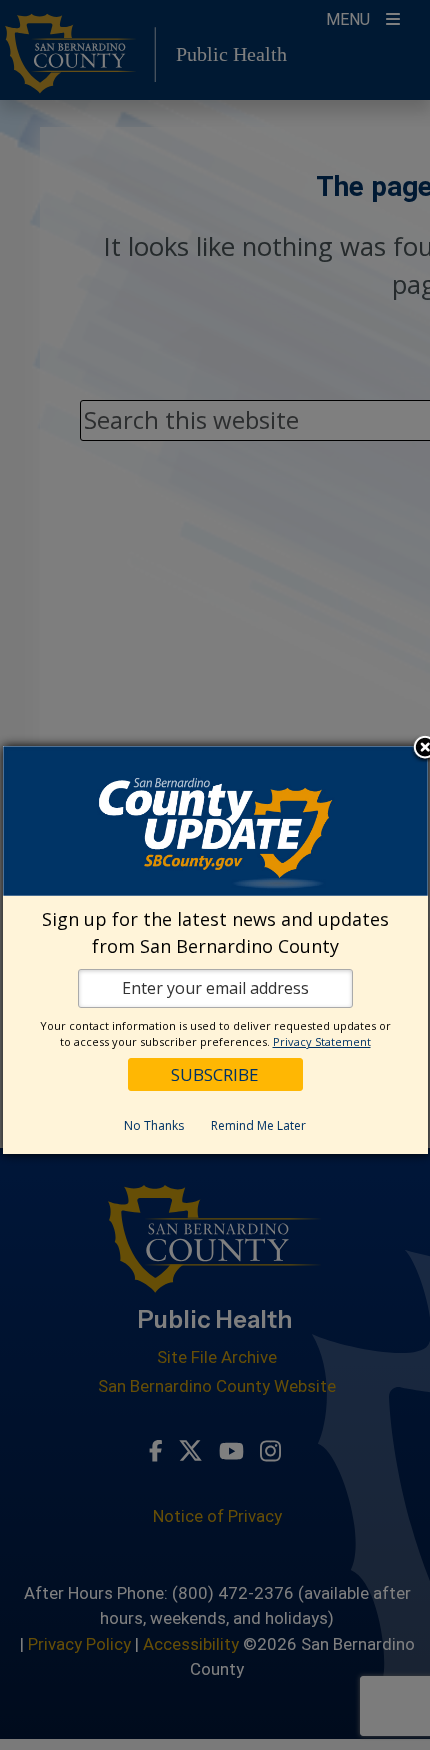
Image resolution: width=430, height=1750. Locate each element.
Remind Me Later (258, 1125)
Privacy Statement (322, 1041)
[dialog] (215, 950)
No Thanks (154, 1125)
